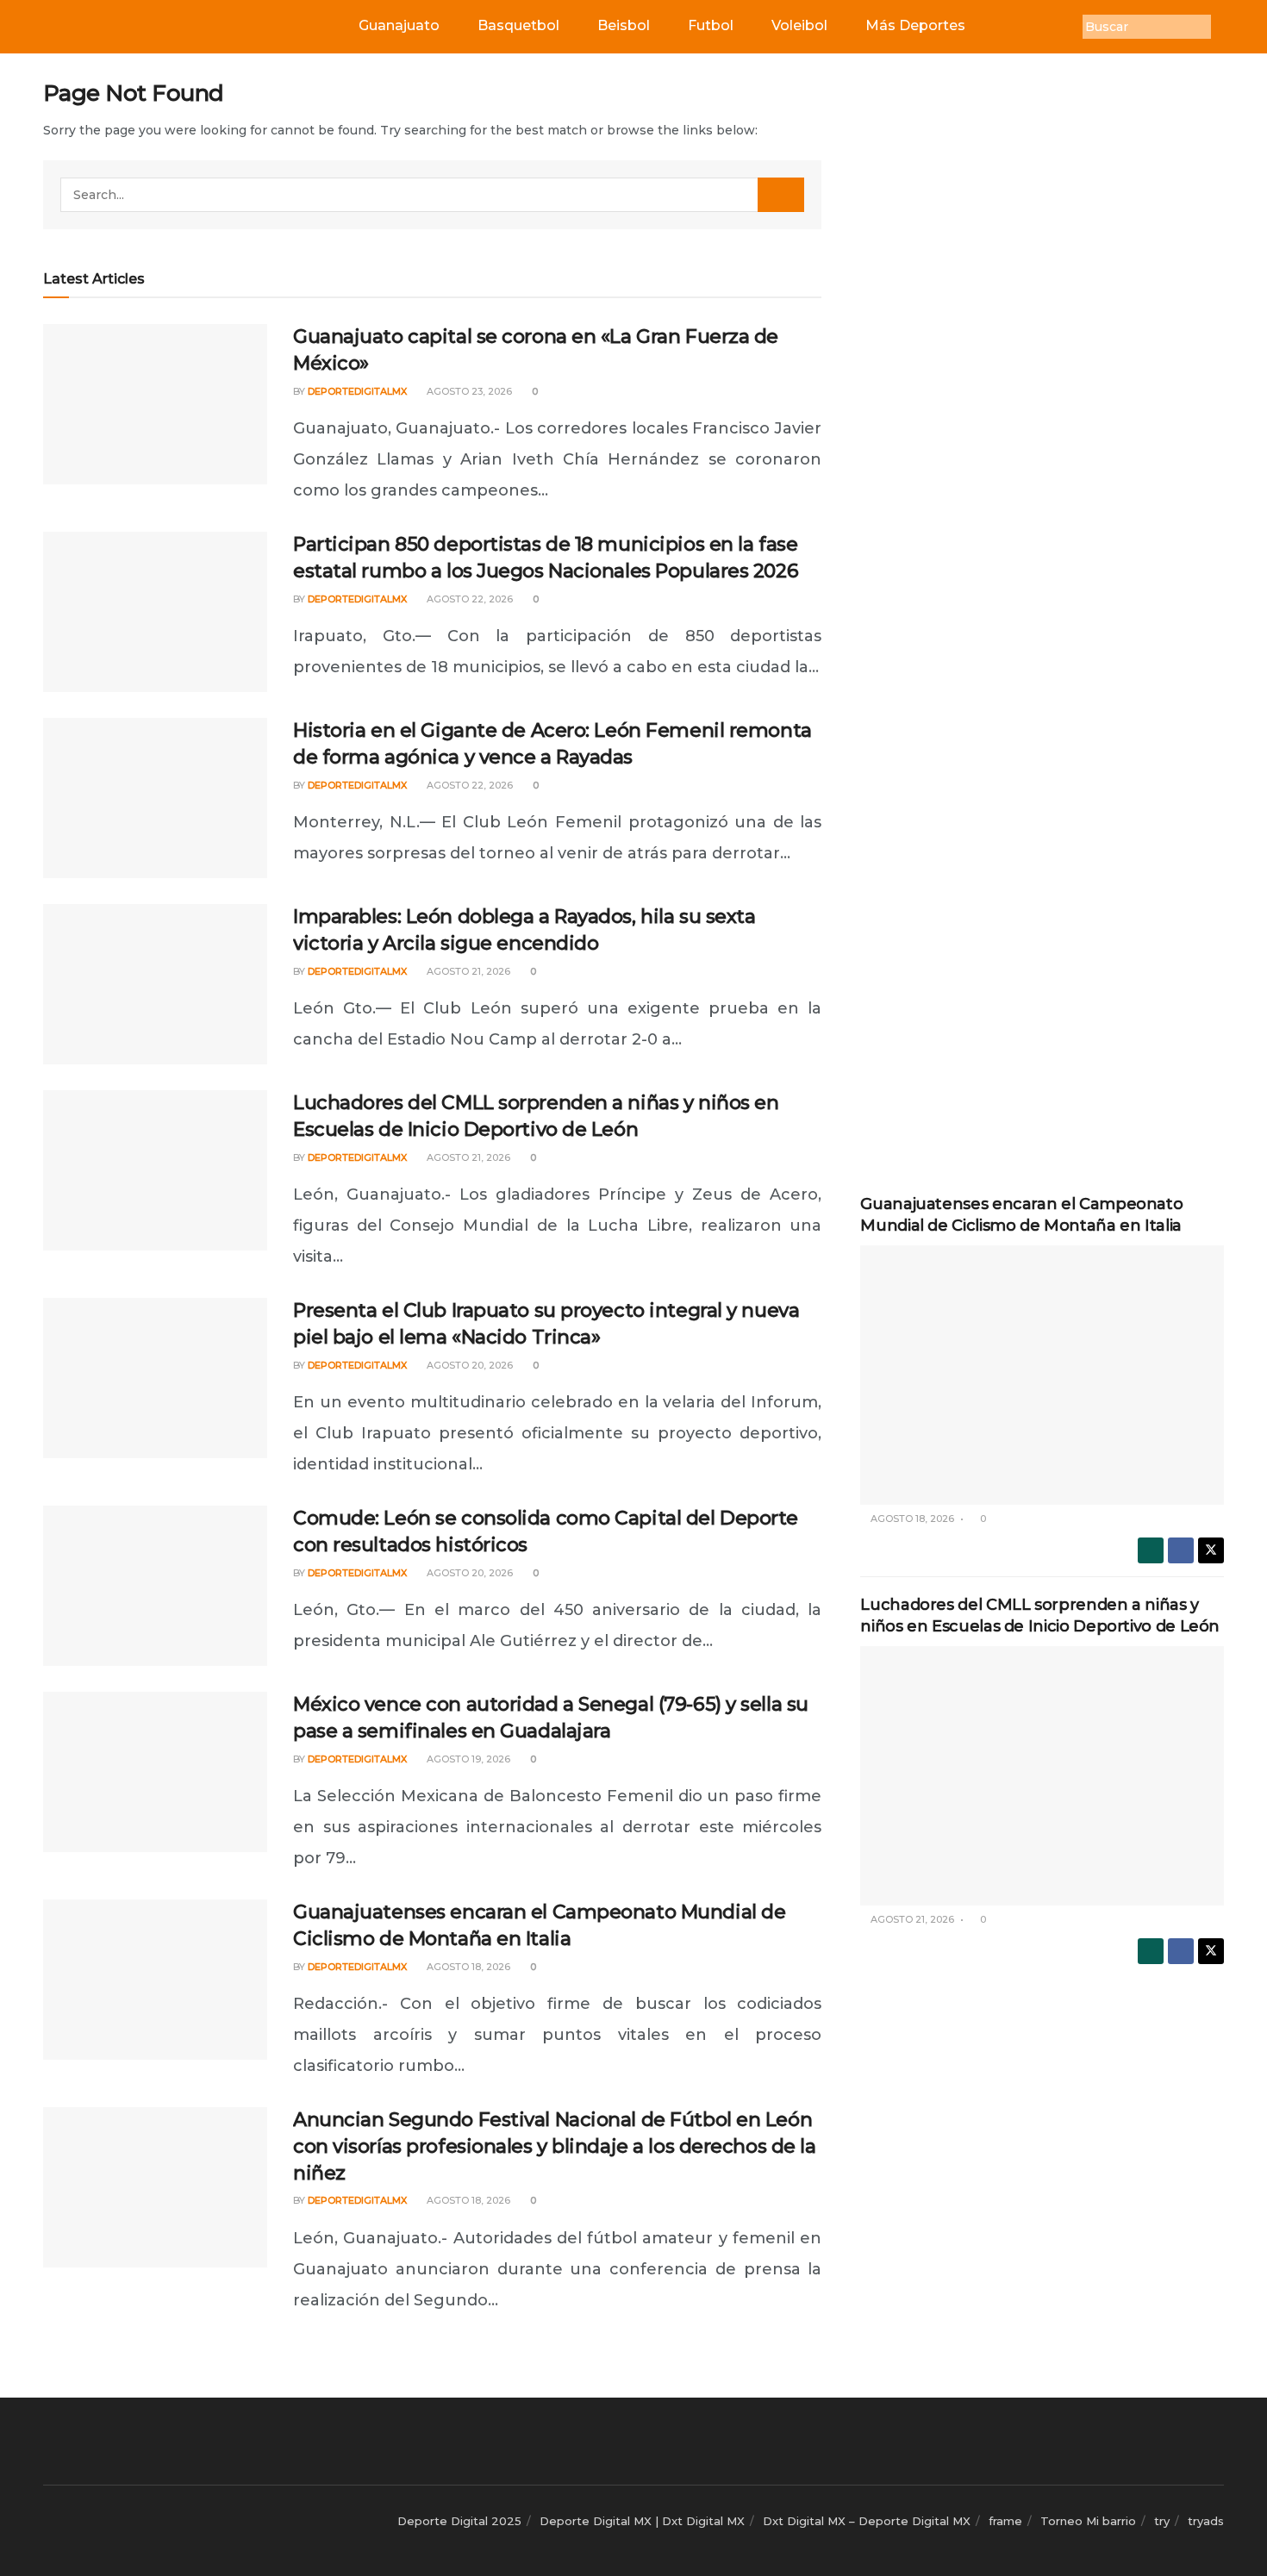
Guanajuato (399, 25)
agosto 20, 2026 (468, 1365)
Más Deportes (915, 25)
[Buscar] (1224, 27)
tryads (1206, 2521)
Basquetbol (518, 25)
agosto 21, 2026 (467, 971)
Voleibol (799, 25)
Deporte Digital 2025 (459, 2521)
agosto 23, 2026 (468, 391)
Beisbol (624, 25)
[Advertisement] (1042, 338)
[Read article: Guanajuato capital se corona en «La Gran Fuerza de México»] (155, 404)
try (1162, 2521)
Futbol (711, 25)
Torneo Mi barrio (1088, 2521)
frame (1005, 2521)
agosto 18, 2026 (467, 1967)
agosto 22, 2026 (468, 599)
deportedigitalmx (357, 391)
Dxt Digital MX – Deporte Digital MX (867, 2521)
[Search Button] (781, 195)
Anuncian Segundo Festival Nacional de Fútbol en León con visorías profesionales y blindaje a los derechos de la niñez (554, 2146)
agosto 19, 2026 (467, 1759)
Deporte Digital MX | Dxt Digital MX (642, 2521)
